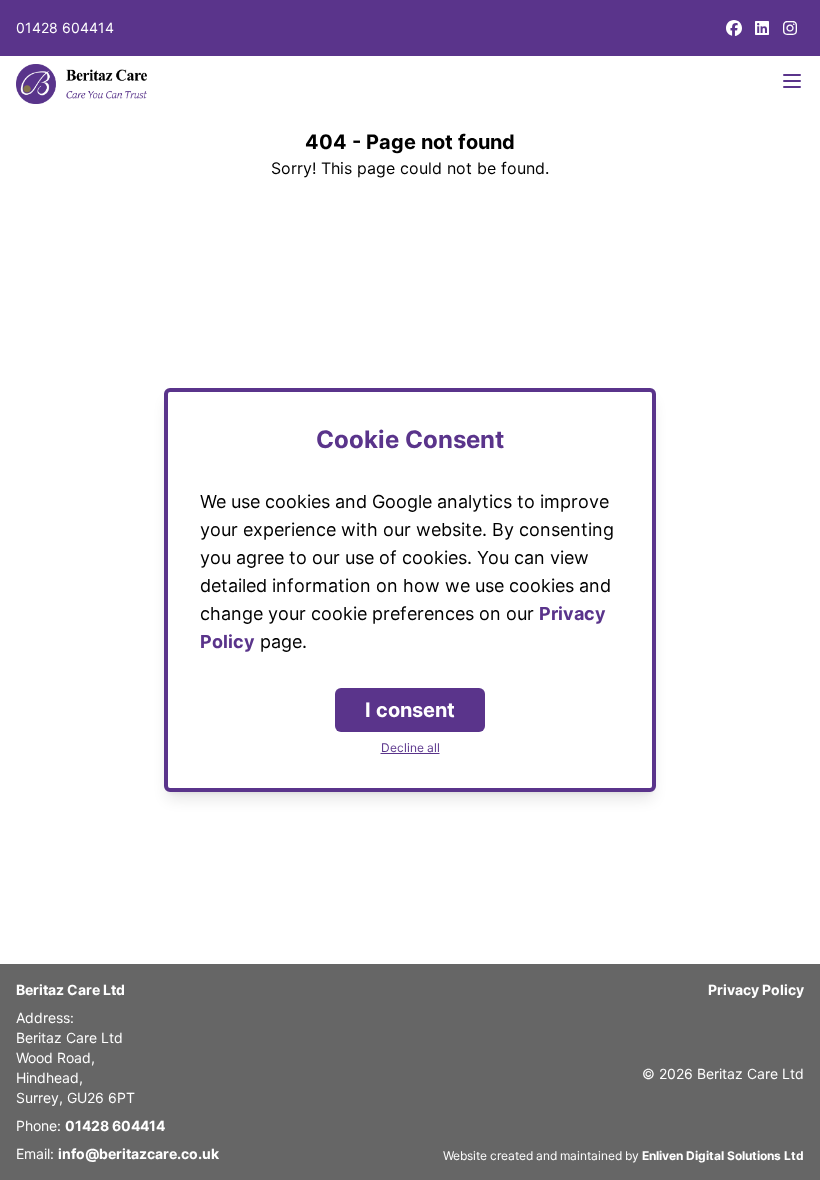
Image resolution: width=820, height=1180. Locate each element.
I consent (410, 710)
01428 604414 (65, 27)
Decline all (410, 747)
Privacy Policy (756, 989)
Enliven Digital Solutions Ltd (723, 1155)
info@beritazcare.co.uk (138, 1153)
